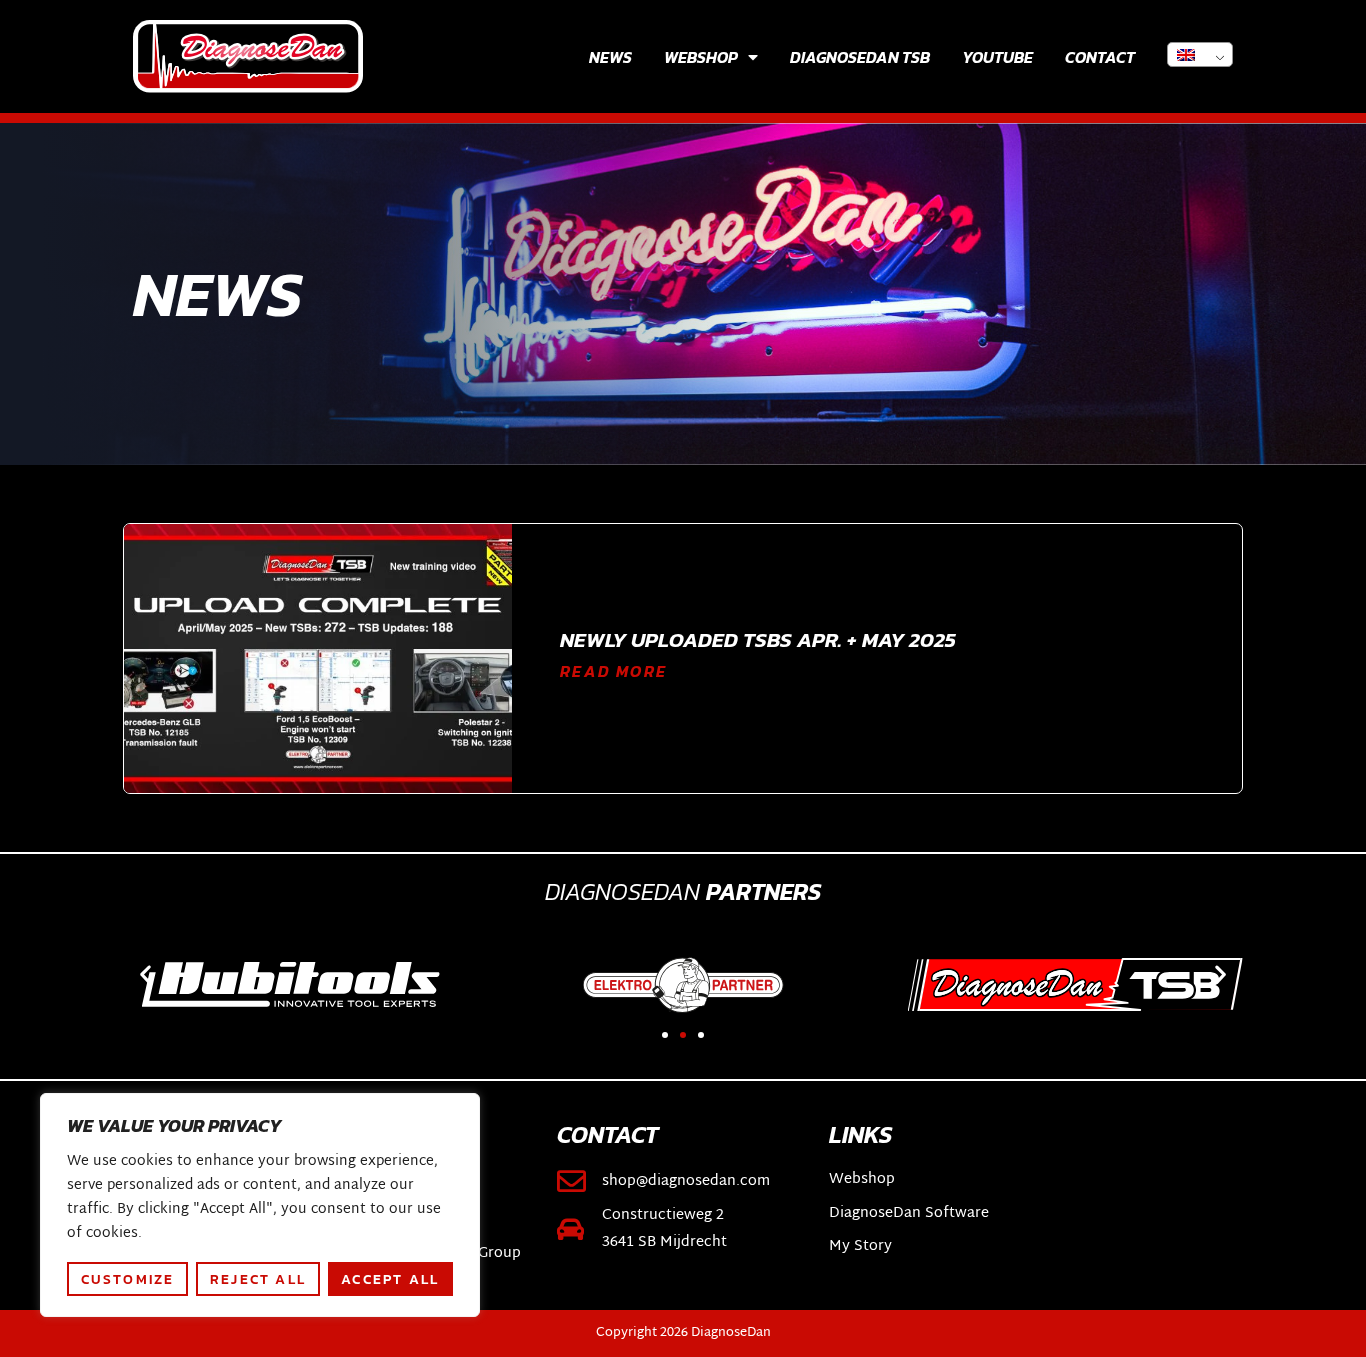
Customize (128, 1279)
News (610, 57)
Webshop (701, 57)
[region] (260, 1205)
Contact (1100, 57)
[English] (1200, 54)
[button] (145, 973)
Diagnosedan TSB (860, 57)
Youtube (997, 57)
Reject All (258, 1279)
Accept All (390, 1279)
